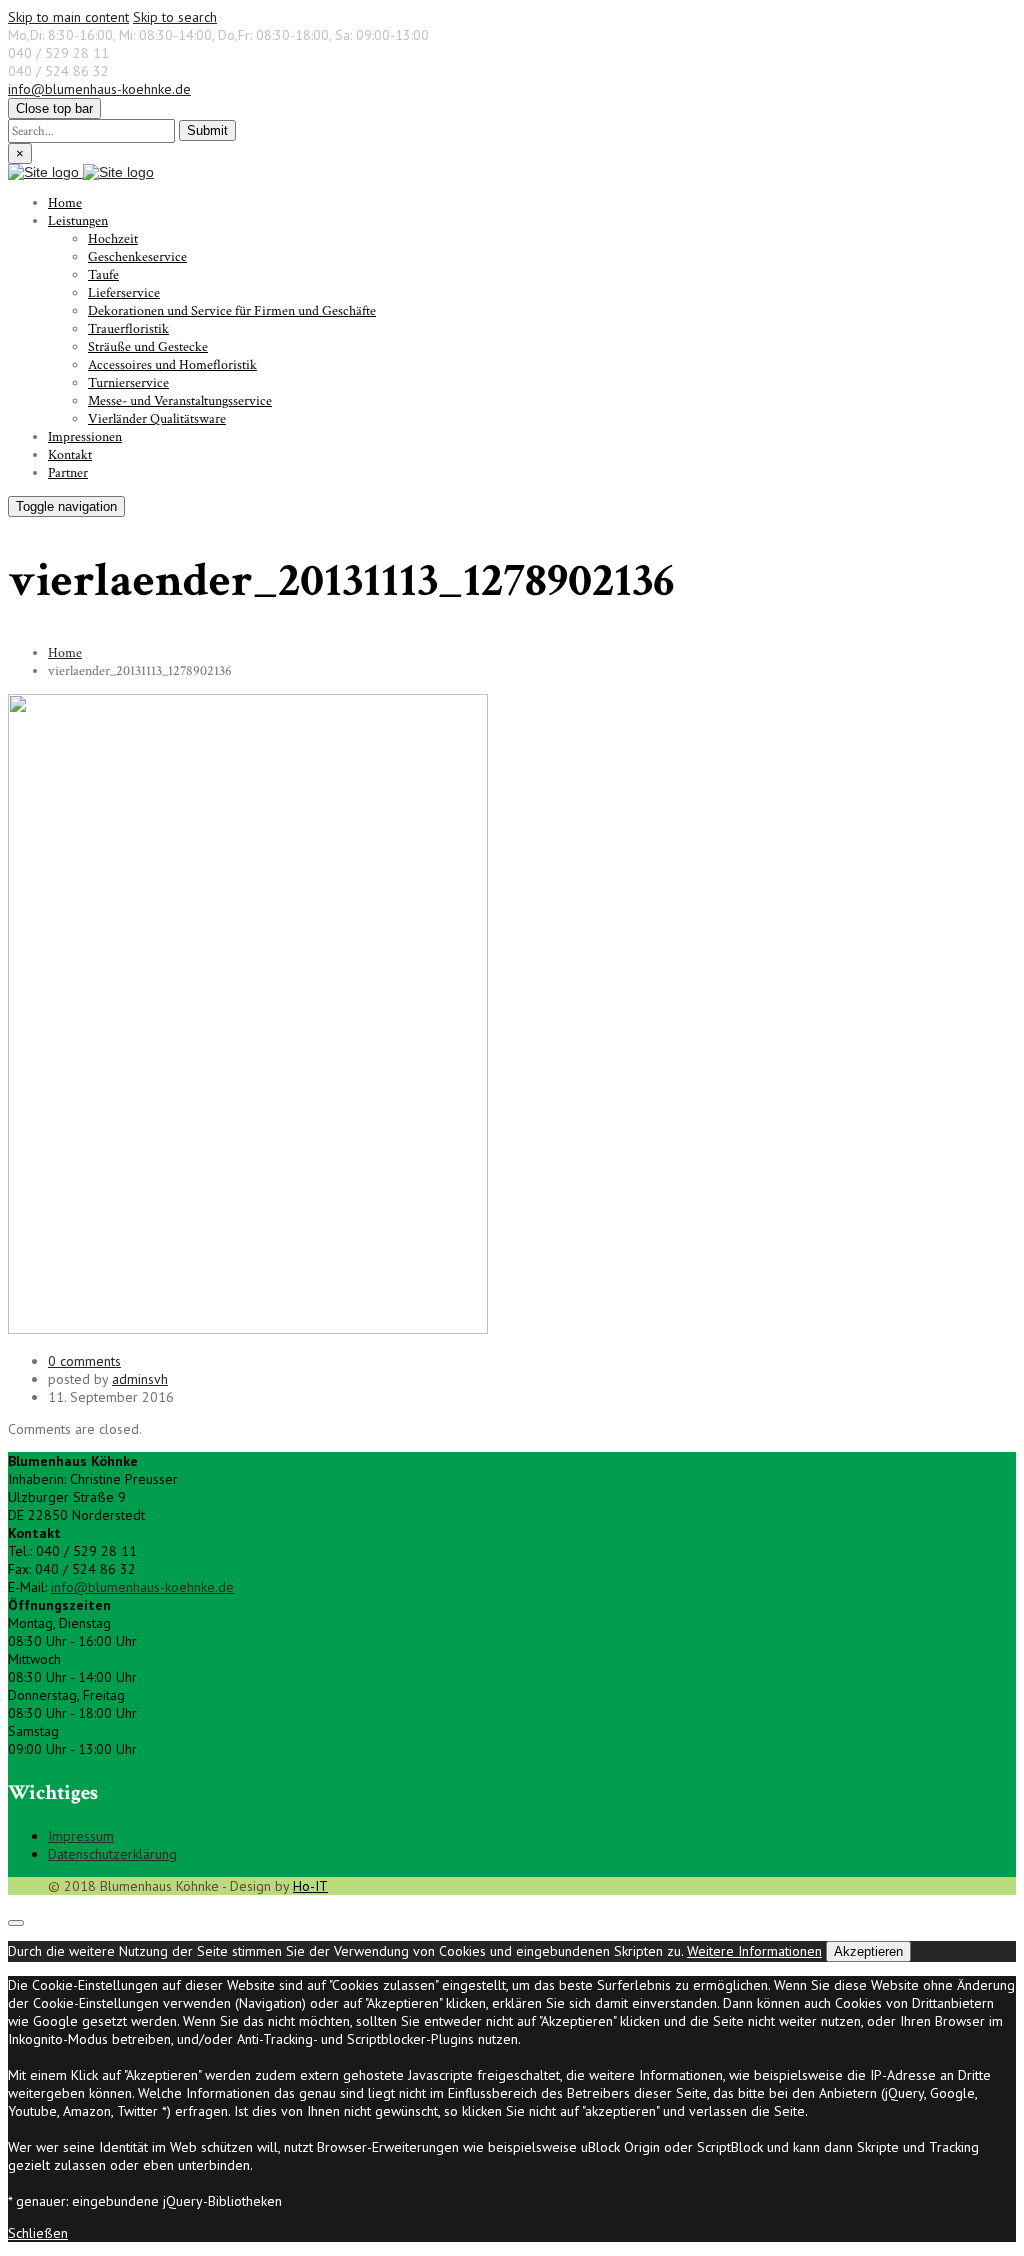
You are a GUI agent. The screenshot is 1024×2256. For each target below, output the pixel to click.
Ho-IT (310, 1886)
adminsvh (140, 1379)
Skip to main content (68, 17)
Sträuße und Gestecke (148, 347)
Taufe (103, 275)
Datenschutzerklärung (112, 1854)
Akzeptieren (868, 1951)
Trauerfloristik (128, 329)
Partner (68, 473)
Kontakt (70, 455)
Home (65, 203)
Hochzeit (113, 239)
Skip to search (175, 17)
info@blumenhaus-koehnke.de (99, 89)
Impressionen (85, 437)
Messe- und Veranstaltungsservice (180, 401)
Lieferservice (124, 293)
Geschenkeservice (137, 257)
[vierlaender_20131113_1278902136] (248, 1329)
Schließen (38, 2233)
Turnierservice (128, 383)
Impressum (81, 1836)
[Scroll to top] (16, 1923)
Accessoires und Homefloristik (172, 365)
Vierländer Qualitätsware (157, 419)
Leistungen (78, 221)
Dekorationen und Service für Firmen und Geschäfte (232, 311)
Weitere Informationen (754, 1951)
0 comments (84, 1361)
